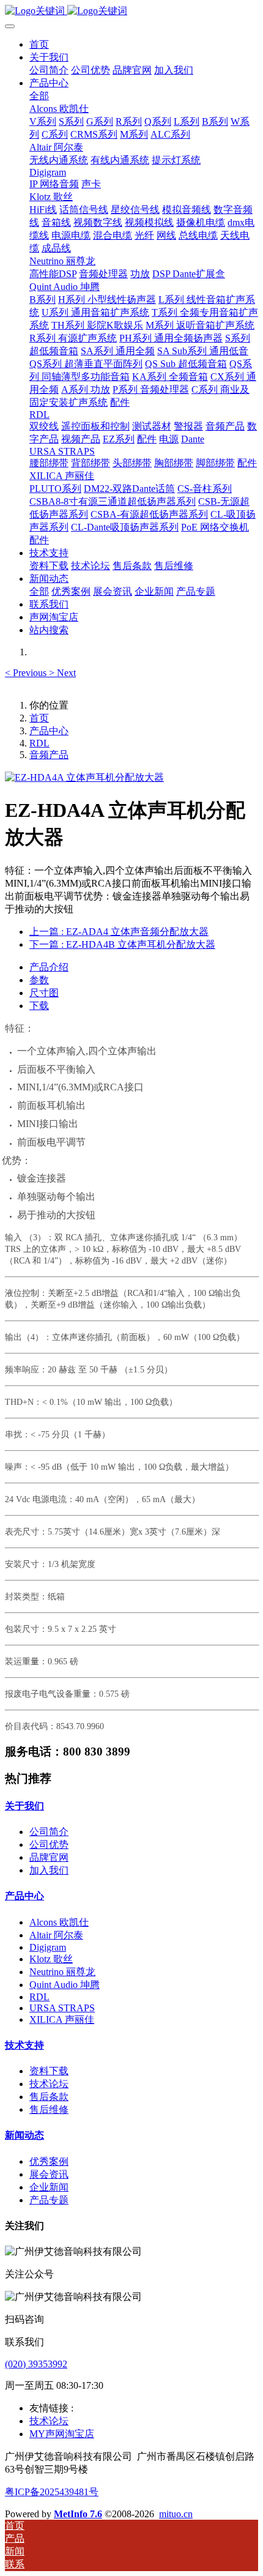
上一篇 (119, 932)
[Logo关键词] (131, 11)
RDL (39, 743)
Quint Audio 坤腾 (65, 1985)
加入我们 (49, 1870)
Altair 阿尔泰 (56, 1935)
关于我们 (24, 1806)
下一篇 (122, 944)
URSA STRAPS (62, 2008)
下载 (39, 1006)
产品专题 (49, 2200)
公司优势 (49, 1845)
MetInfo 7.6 (78, 2514)
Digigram (48, 1947)
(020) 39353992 (36, 2364)
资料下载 (49, 2071)
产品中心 (49, 731)
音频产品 (49, 755)
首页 (39, 44)
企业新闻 (49, 2187)
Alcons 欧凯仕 (59, 1922)
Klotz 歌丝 (51, 1959)
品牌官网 (49, 1857)
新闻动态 (24, 2135)
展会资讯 (49, 2174)
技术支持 (24, 2045)
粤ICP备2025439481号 (52, 2492)
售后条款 (49, 2097)
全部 (39, 96)
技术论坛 (49, 2084)
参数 (39, 980)
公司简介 (49, 1832)
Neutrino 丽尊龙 (62, 1972)
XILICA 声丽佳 (62, 2019)
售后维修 (49, 2109)
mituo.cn (176, 2514)
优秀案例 (49, 2161)
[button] (27, 673)
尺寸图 (44, 993)
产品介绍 (49, 967)
